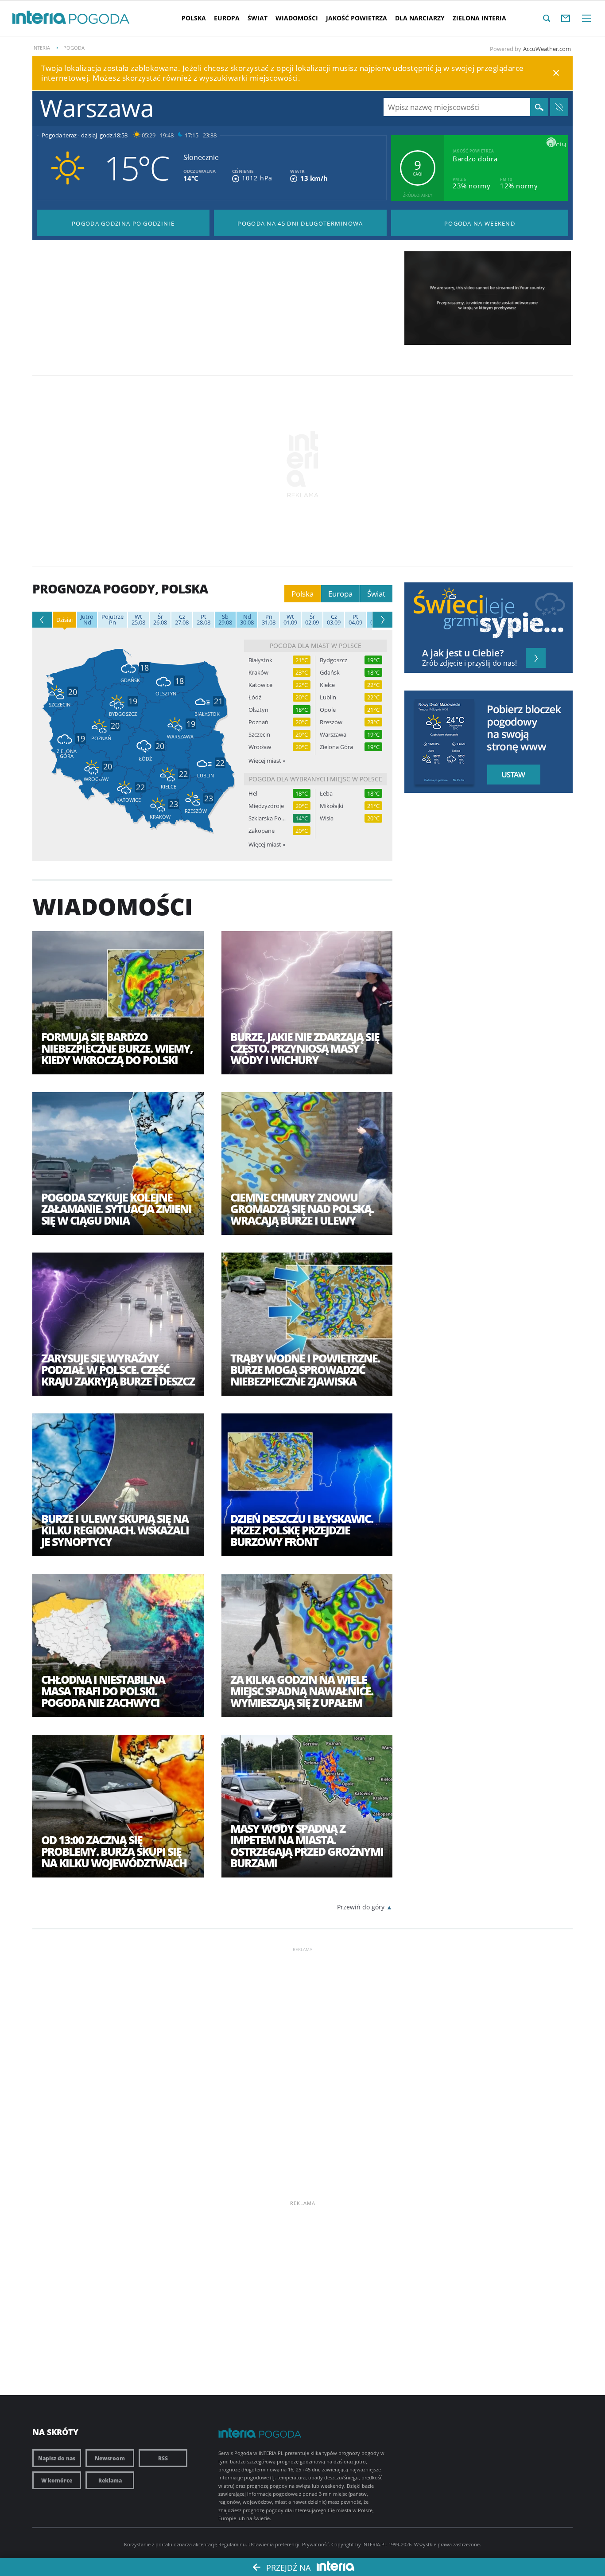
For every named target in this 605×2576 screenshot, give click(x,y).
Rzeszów (331, 722)
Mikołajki (332, 806)
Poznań (258, 722)
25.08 (138, 620)
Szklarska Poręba (267, 818)
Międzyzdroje (266, 806)
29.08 (225, 620)
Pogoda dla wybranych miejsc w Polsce (316, 779)
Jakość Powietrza (357, 18)
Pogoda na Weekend (480, 223)
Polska (194, 18)
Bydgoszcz (334, 660)
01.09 (290, 620)
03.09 (334, 620)
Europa (227, 18)
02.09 (312, 620)
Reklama (110, 2480)
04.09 (355, 620)
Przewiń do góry (361, 1907)
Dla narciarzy (420, 18)
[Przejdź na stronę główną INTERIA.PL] (39, 18)
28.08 (204, 620)
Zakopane (262, 831)
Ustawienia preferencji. (275, 2544)
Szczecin (259, 735)
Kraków (258, 673)
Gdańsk (330, 673)
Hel (253, 794)
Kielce (327, 685)
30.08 (247, 620)
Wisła (327, 818)
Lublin (328, 697)
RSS (163, 2458)
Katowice (260, 685)
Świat (258, 18)
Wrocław (260, 747)
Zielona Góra (336, 747)
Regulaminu (232, 2544)
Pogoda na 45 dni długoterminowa (300, 223)
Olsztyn (258, 710)
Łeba (326, 794)
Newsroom (110, 2458)
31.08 (269, 620)
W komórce (57, 2480)
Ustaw (511, 775)
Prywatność (315, 2544)
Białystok (260, 660)
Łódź (255, 697)
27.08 (182, 620)
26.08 (160, 620)
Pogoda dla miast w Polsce (316, 646)
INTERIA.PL (375, 2544)
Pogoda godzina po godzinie (123, 223)
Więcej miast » (267, 761)
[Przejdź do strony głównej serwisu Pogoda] (99, 19)
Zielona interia (479, 18)
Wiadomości (297, 18)
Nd (87, 620)
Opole (328, 710)
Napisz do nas (57, 2458)
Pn (112, 620)
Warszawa (333, 735)
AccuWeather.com (547, 49)
